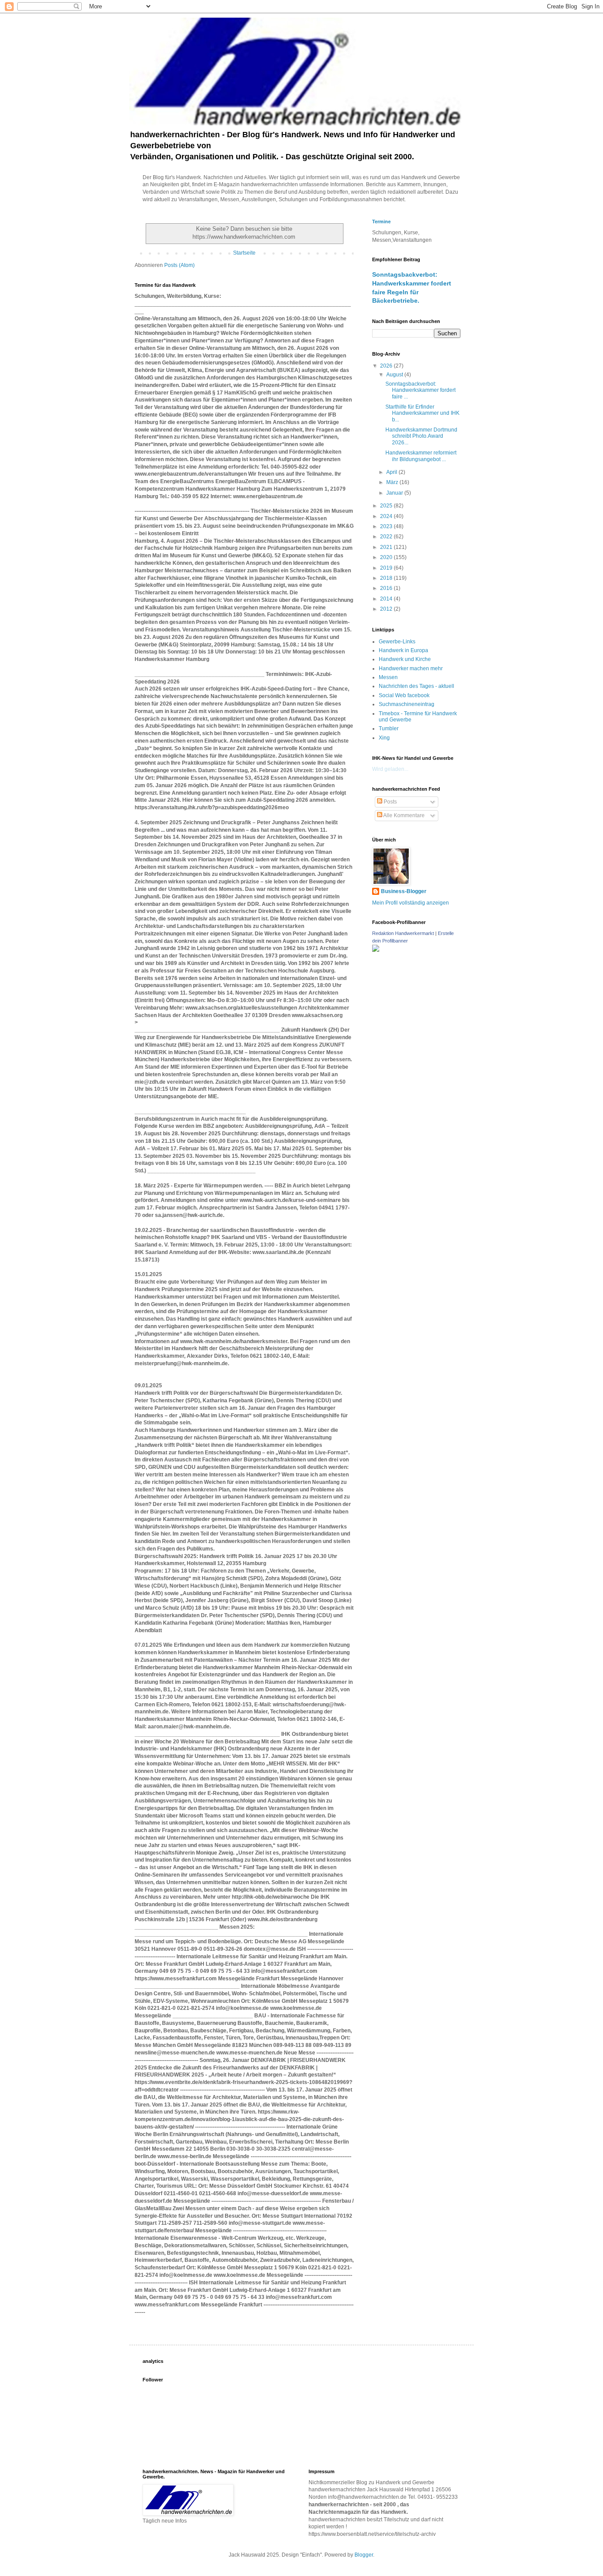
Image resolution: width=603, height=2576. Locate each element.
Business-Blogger (404, 891)
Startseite (244, 253)
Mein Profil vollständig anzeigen (411, 903)
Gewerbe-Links (397, 642)
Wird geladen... (390, 769)
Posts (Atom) (179, 265)
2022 (387, 537)
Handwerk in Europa (403, 650)
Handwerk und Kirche (405, 659)
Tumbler (389, 728)
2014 (387, 599)
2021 (387, 547)
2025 (387, 506)
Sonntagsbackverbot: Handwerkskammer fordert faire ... (420, 390)
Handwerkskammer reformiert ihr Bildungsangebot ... (421, 456)
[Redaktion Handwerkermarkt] (376, 950)
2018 (387, 578)
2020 (387, 557)
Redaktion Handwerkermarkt (403, 933)
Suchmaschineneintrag (407, 704)
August (395, 375)
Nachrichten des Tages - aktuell (416, 686)
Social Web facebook (404, 695)
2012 (387, 609)
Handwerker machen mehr (411, 668)
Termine (381, 222)
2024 (387, 516)
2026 (387, 366)
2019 (387, 568)
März (393, 482)
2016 (387, 588)
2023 (387, 526)
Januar (395, 493)
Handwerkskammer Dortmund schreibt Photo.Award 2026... (421, 436)
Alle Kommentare (403, 815)
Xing (384, 738)
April (392, 472)
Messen (388, 677)
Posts (390, 802)
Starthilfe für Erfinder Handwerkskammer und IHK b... (422, 413)
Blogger (364, 2555)
